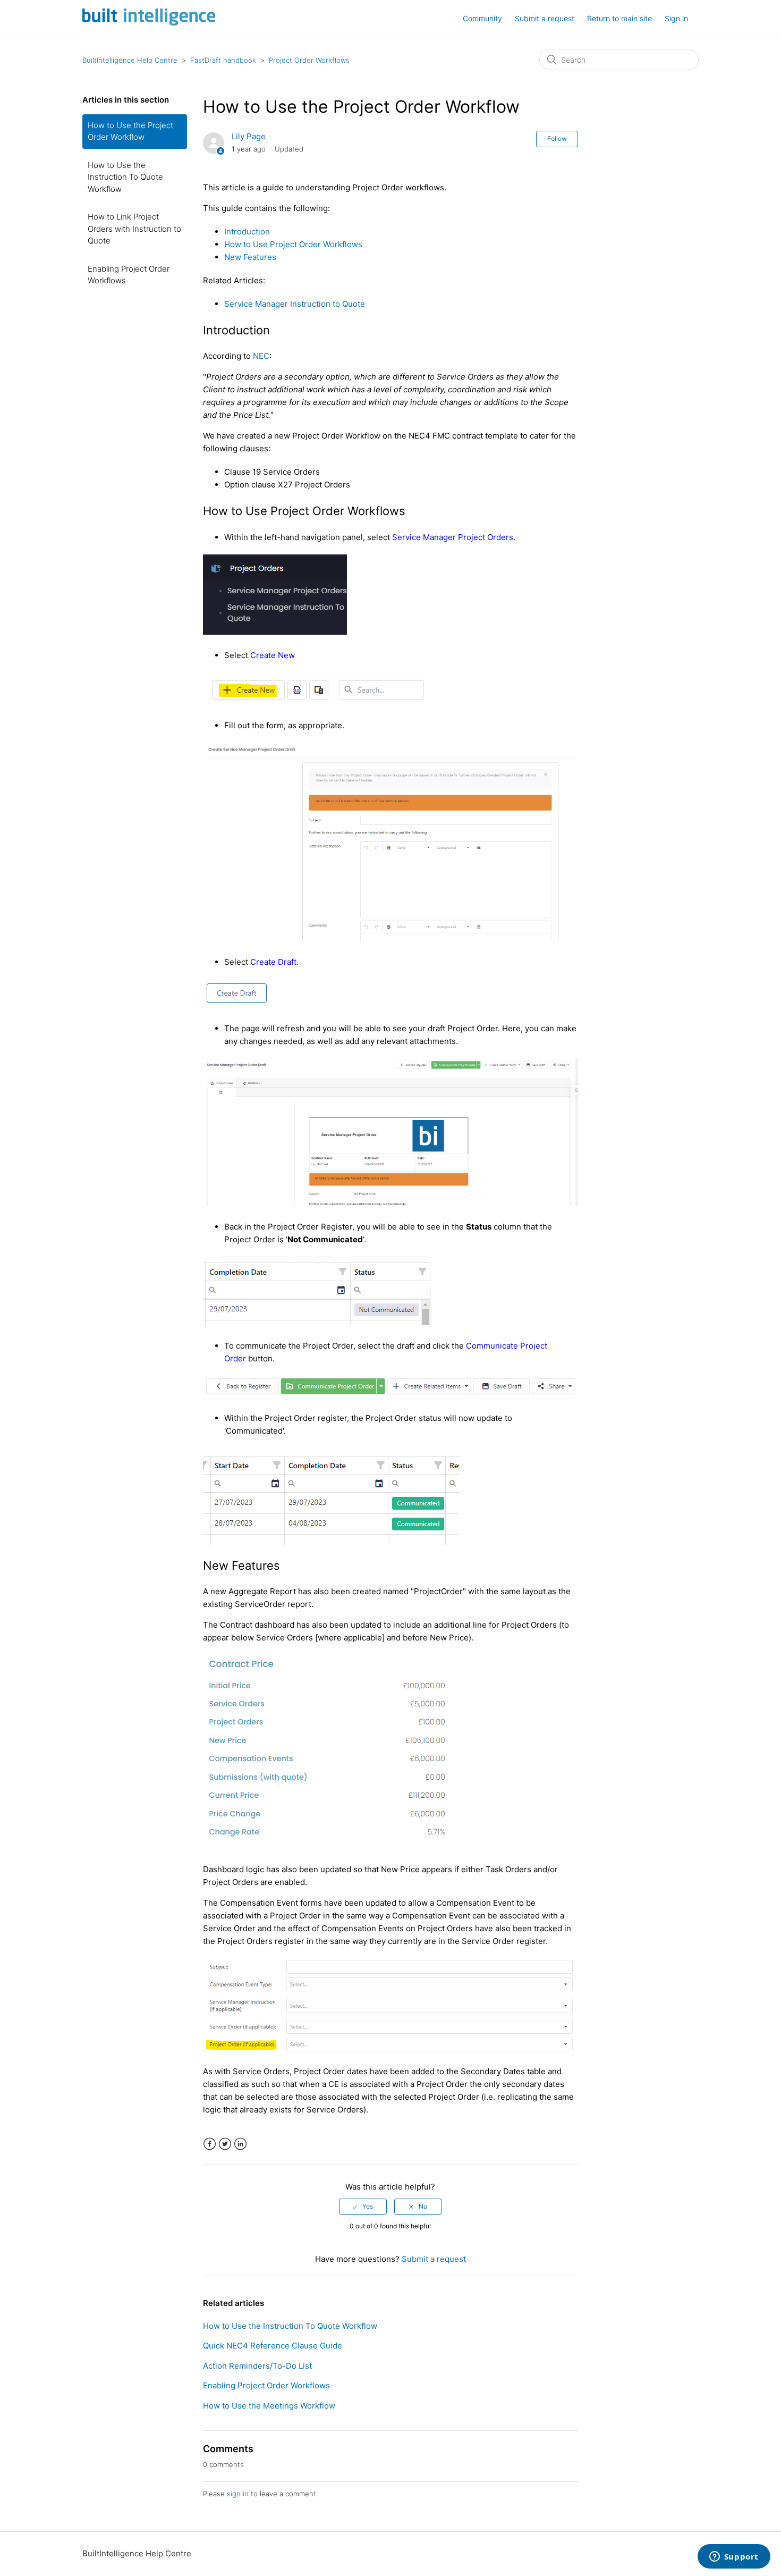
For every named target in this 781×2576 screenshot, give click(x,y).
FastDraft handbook (223, 60)
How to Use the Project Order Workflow (130, 131)
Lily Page (249, 136)
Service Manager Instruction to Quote (295, 304)
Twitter (225, 2144)
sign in (238, 2494)
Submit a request (545, 18)
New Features (250, 257)
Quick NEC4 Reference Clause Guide (273, 2346)
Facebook (210, 2144)
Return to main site (619, 18)
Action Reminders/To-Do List (257, 2366)
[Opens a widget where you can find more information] (734, 2557)
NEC (261, 356)
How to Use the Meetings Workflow (269, 2406)
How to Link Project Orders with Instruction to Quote (134, 229)
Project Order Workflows (309, 60)
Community (482, 18)
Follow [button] (557, 138)
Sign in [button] (676, 18)
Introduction (247, 231)
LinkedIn (240, 2144)
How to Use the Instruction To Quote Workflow (125, 177)
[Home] (149, 23)
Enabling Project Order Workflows (129, 275)
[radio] (363, 2207)
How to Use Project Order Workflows (293, 244)
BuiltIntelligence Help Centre (130, 60)
